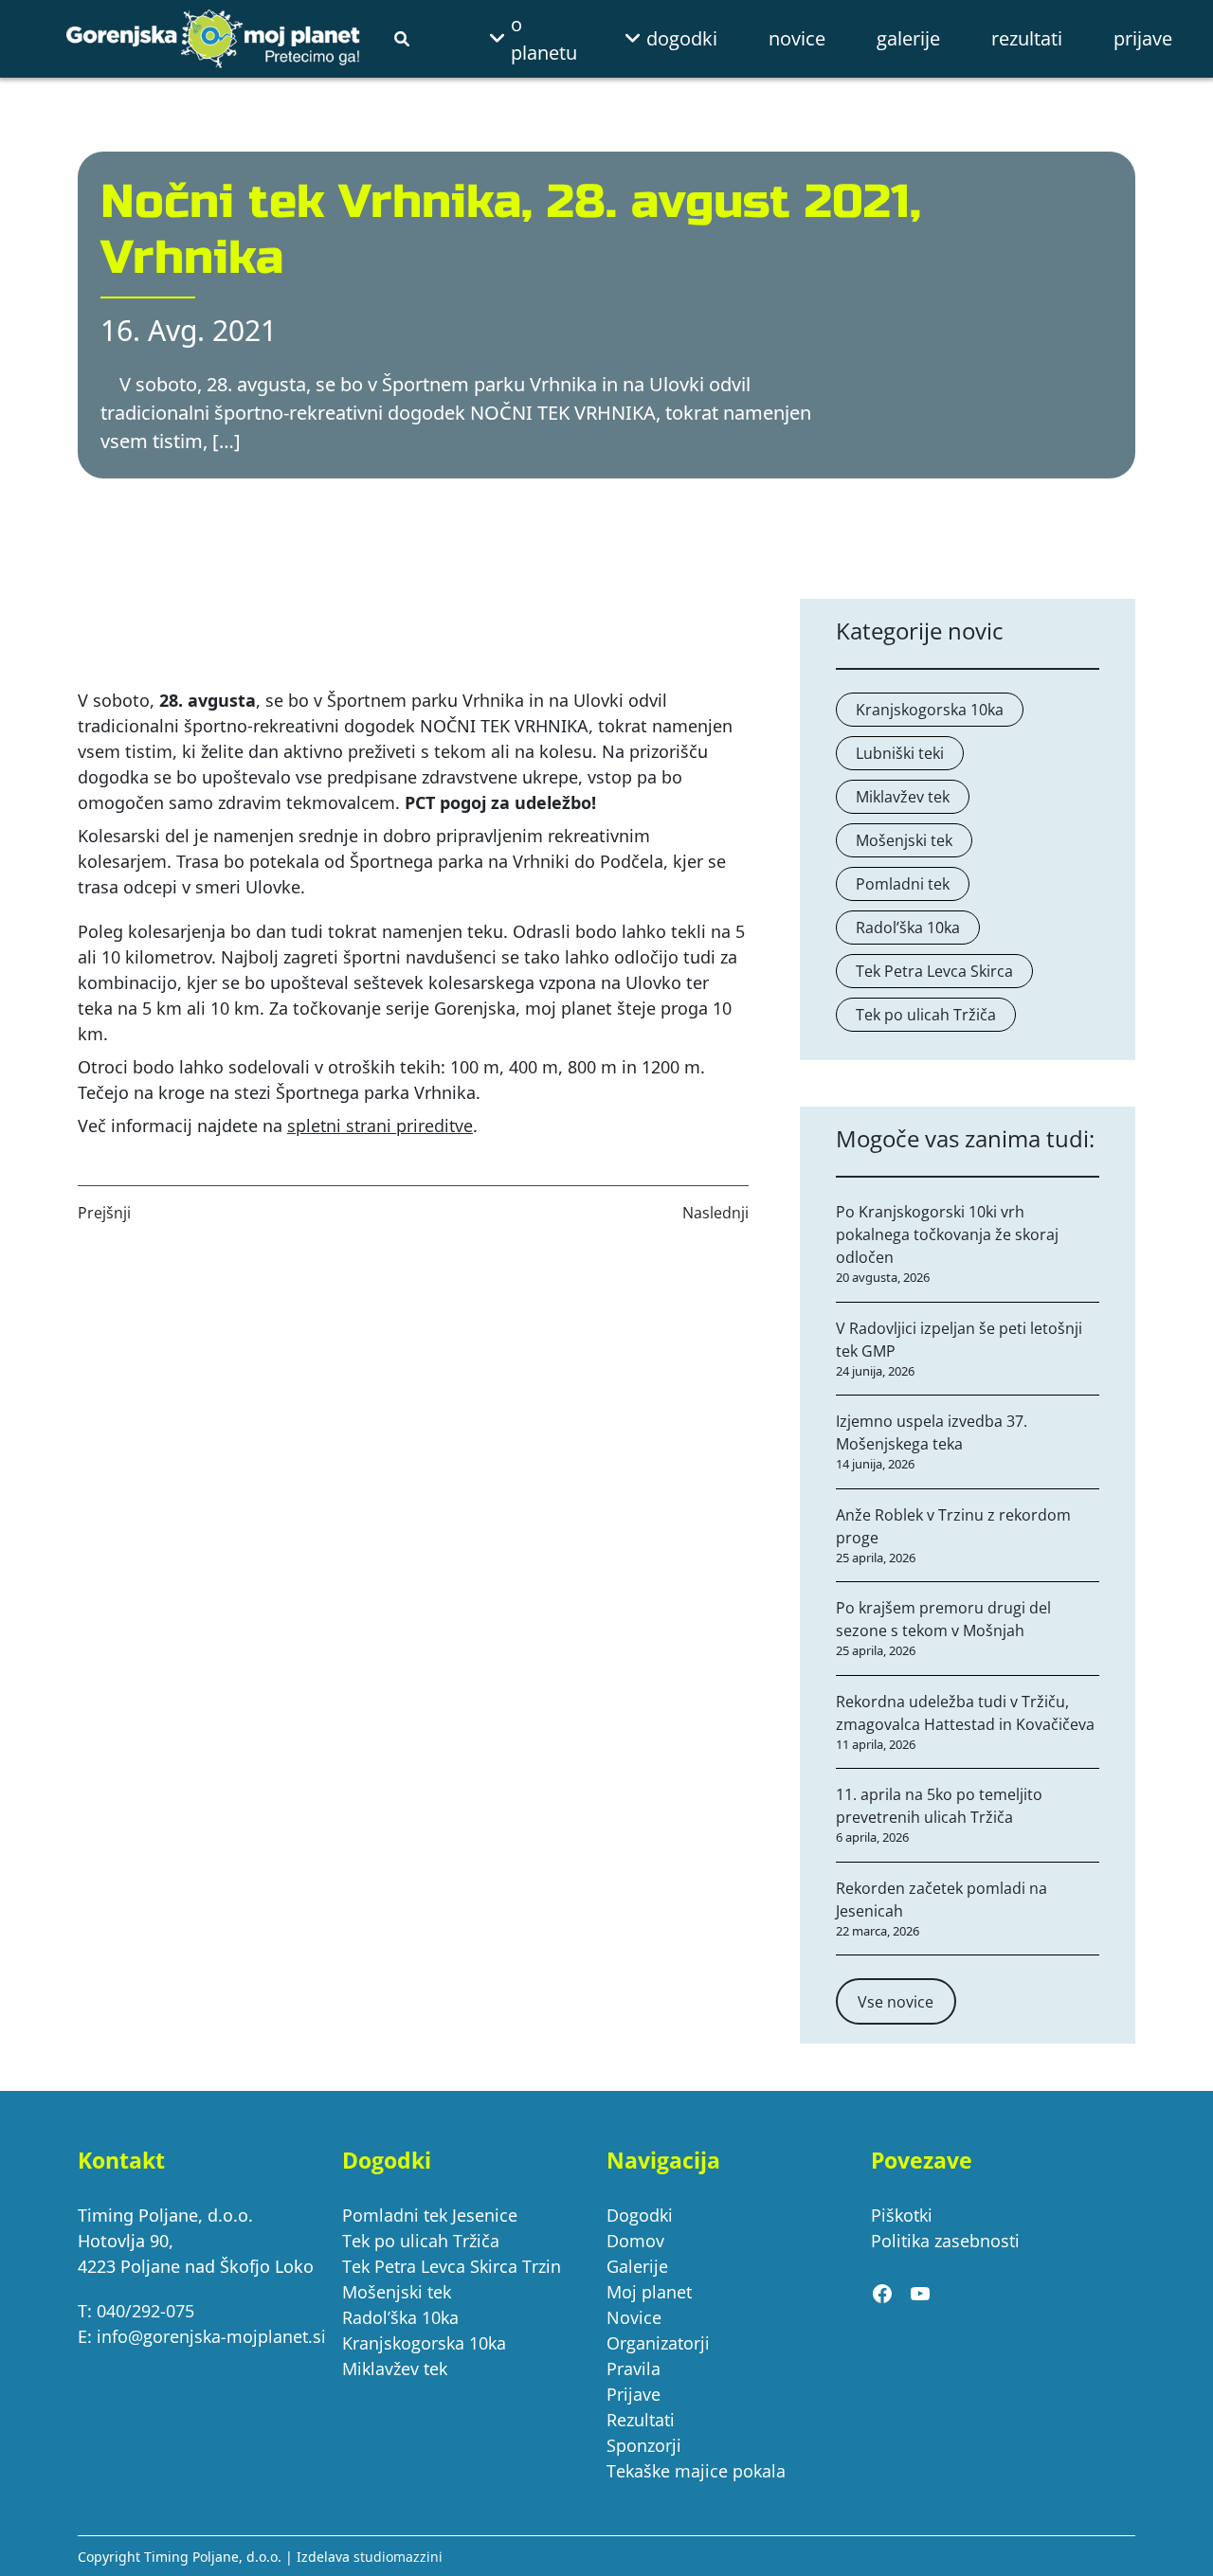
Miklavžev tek (903, 797)
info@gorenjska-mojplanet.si (211, 2336)
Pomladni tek (903, 884)
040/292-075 (145, 2311)
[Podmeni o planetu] (505, 39)
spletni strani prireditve (380, 1126)
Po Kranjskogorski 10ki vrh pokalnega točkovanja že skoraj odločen (947, 1234)
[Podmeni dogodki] (641, 39)
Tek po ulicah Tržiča (926, 1015)
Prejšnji (104, 1213)
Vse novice (896, 2002)
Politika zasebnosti (945, 2241)
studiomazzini (398, 2557)
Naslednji (715, 1213)
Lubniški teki (900, 753)
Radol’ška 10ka (908, 928)
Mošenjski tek (904, 840)
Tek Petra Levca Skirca (934, 971)
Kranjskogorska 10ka (930, 710)
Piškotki (902, 2215)
